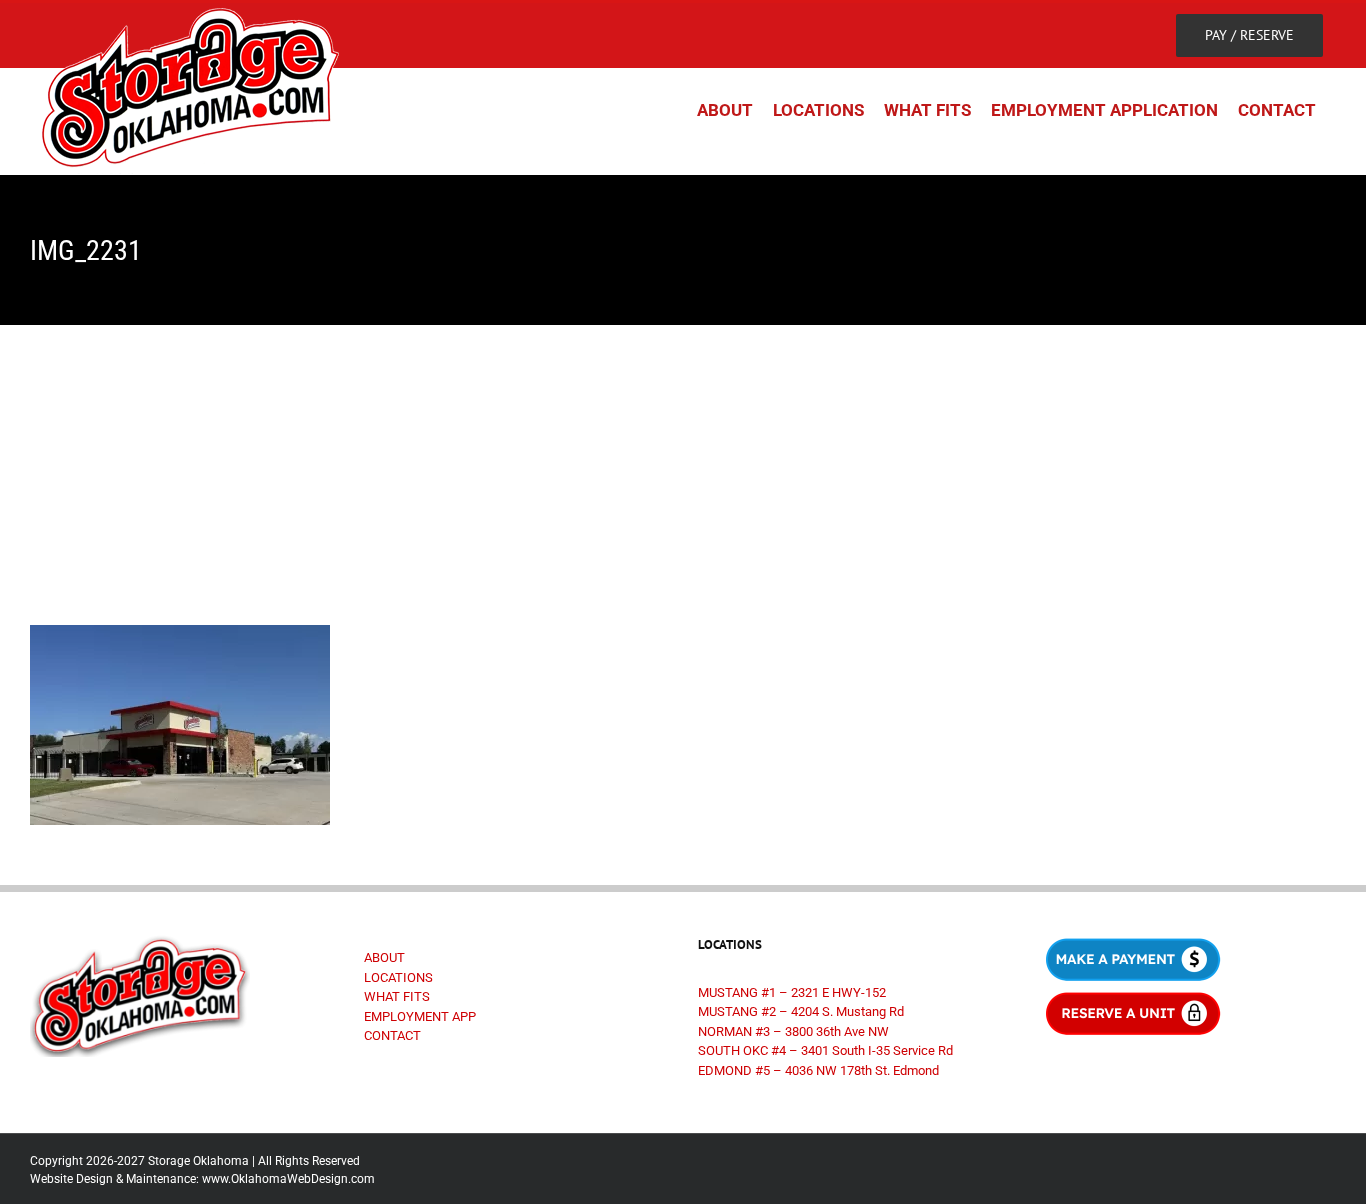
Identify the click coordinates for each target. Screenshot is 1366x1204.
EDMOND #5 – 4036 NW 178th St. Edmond (818, 1070)
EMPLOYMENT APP (420, 1016)
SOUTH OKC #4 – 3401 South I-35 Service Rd (825, 1050)
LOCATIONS (398, 977)
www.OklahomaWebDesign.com (288, 1179)
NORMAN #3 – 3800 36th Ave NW (793, 1031)
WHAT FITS (397, 996)
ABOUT (384, 957)
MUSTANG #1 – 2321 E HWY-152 (792, 992)
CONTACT (392, 1035)
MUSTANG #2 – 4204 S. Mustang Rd (801, 1011)
